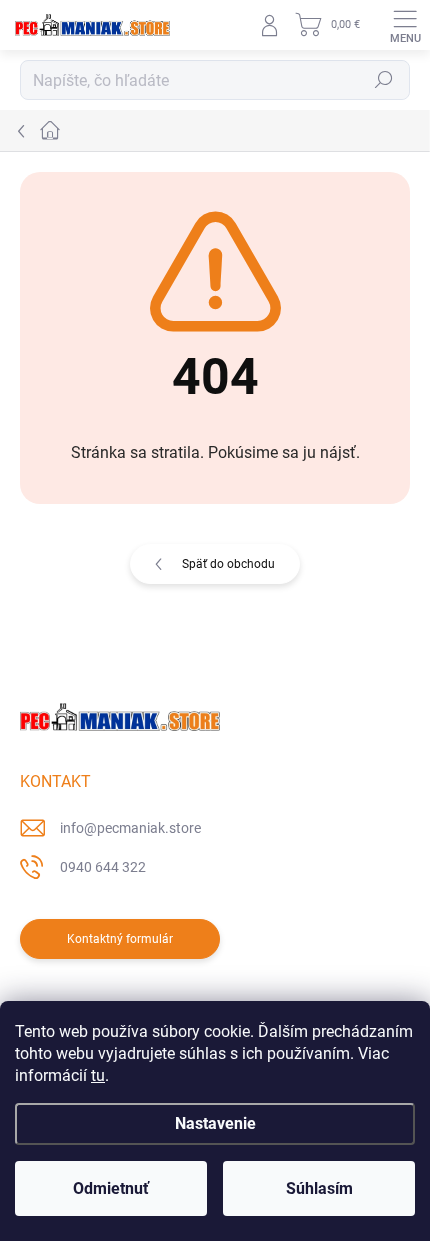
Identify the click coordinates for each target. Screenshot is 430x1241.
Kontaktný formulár (120, 939)
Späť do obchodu (228, 564)
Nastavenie (215, 1123)
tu (98, 1075)
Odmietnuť (111, 1188)
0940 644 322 (103, 867)
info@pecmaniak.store (130, 828)
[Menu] (405, 25)
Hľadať (384, 80)
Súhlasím (319, 1188)
